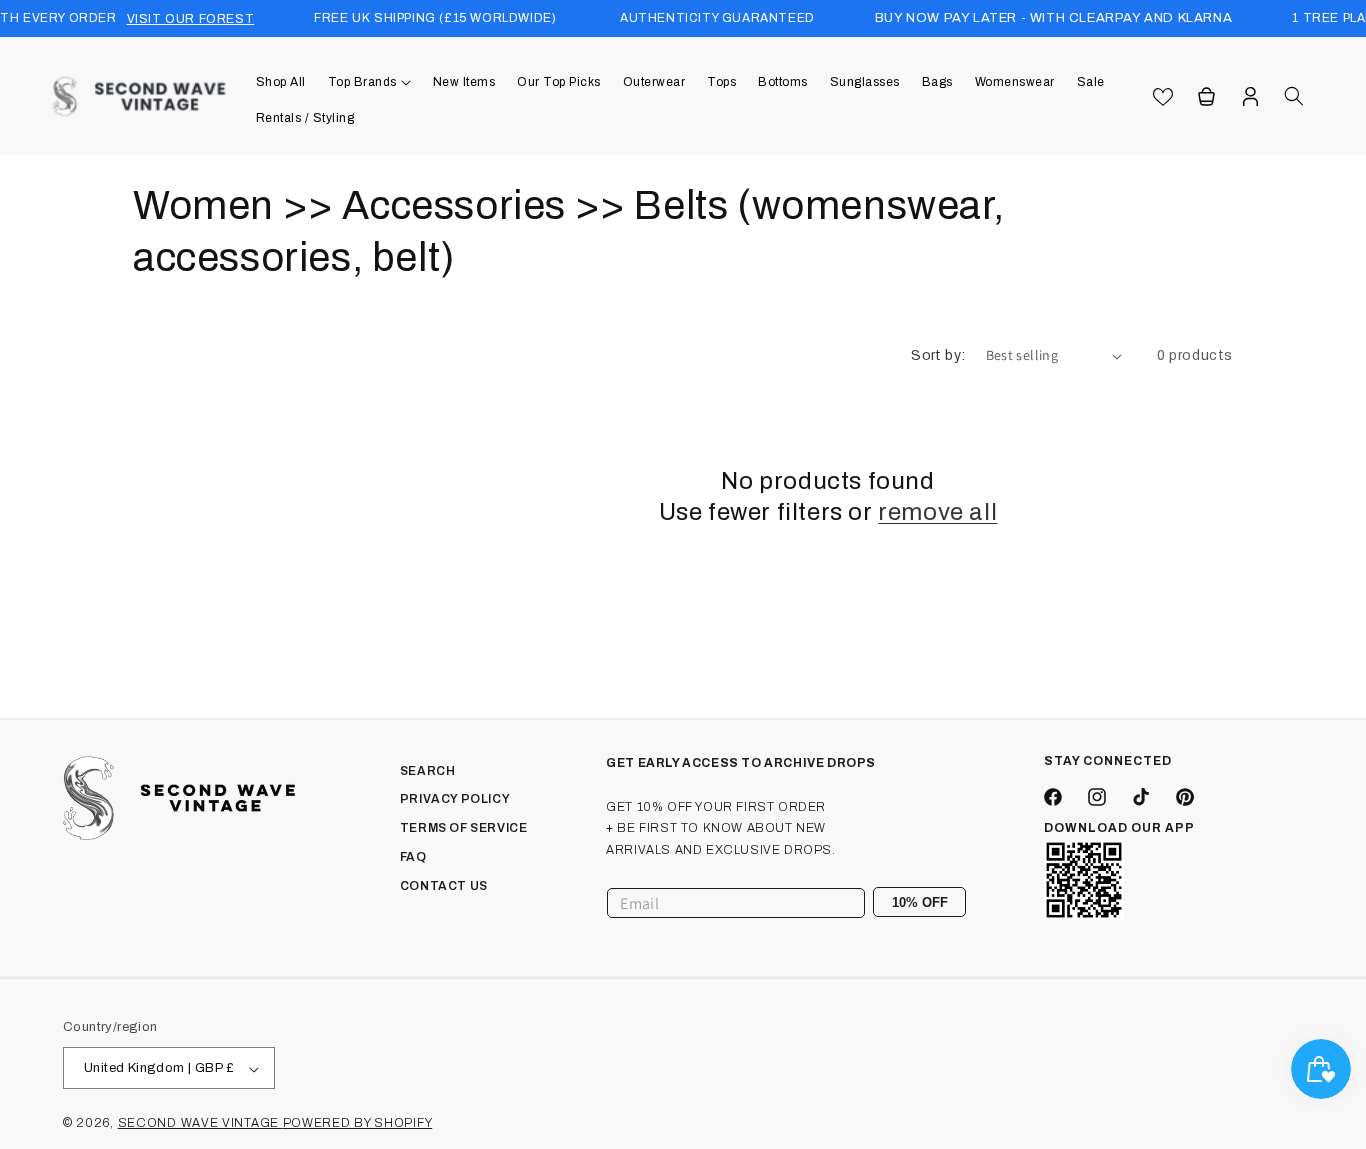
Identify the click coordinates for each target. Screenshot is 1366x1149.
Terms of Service (464, 829)
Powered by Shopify (358, 1124)
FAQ (413, 857)
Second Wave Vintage (200, 1124)
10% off (920, 902)
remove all (937, 512)
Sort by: (938, 355)
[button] (369, 82)
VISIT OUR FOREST (191, 19)
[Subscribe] (943, 903)
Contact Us (444, 886)
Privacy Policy (455, 800)
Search (428, 771)
